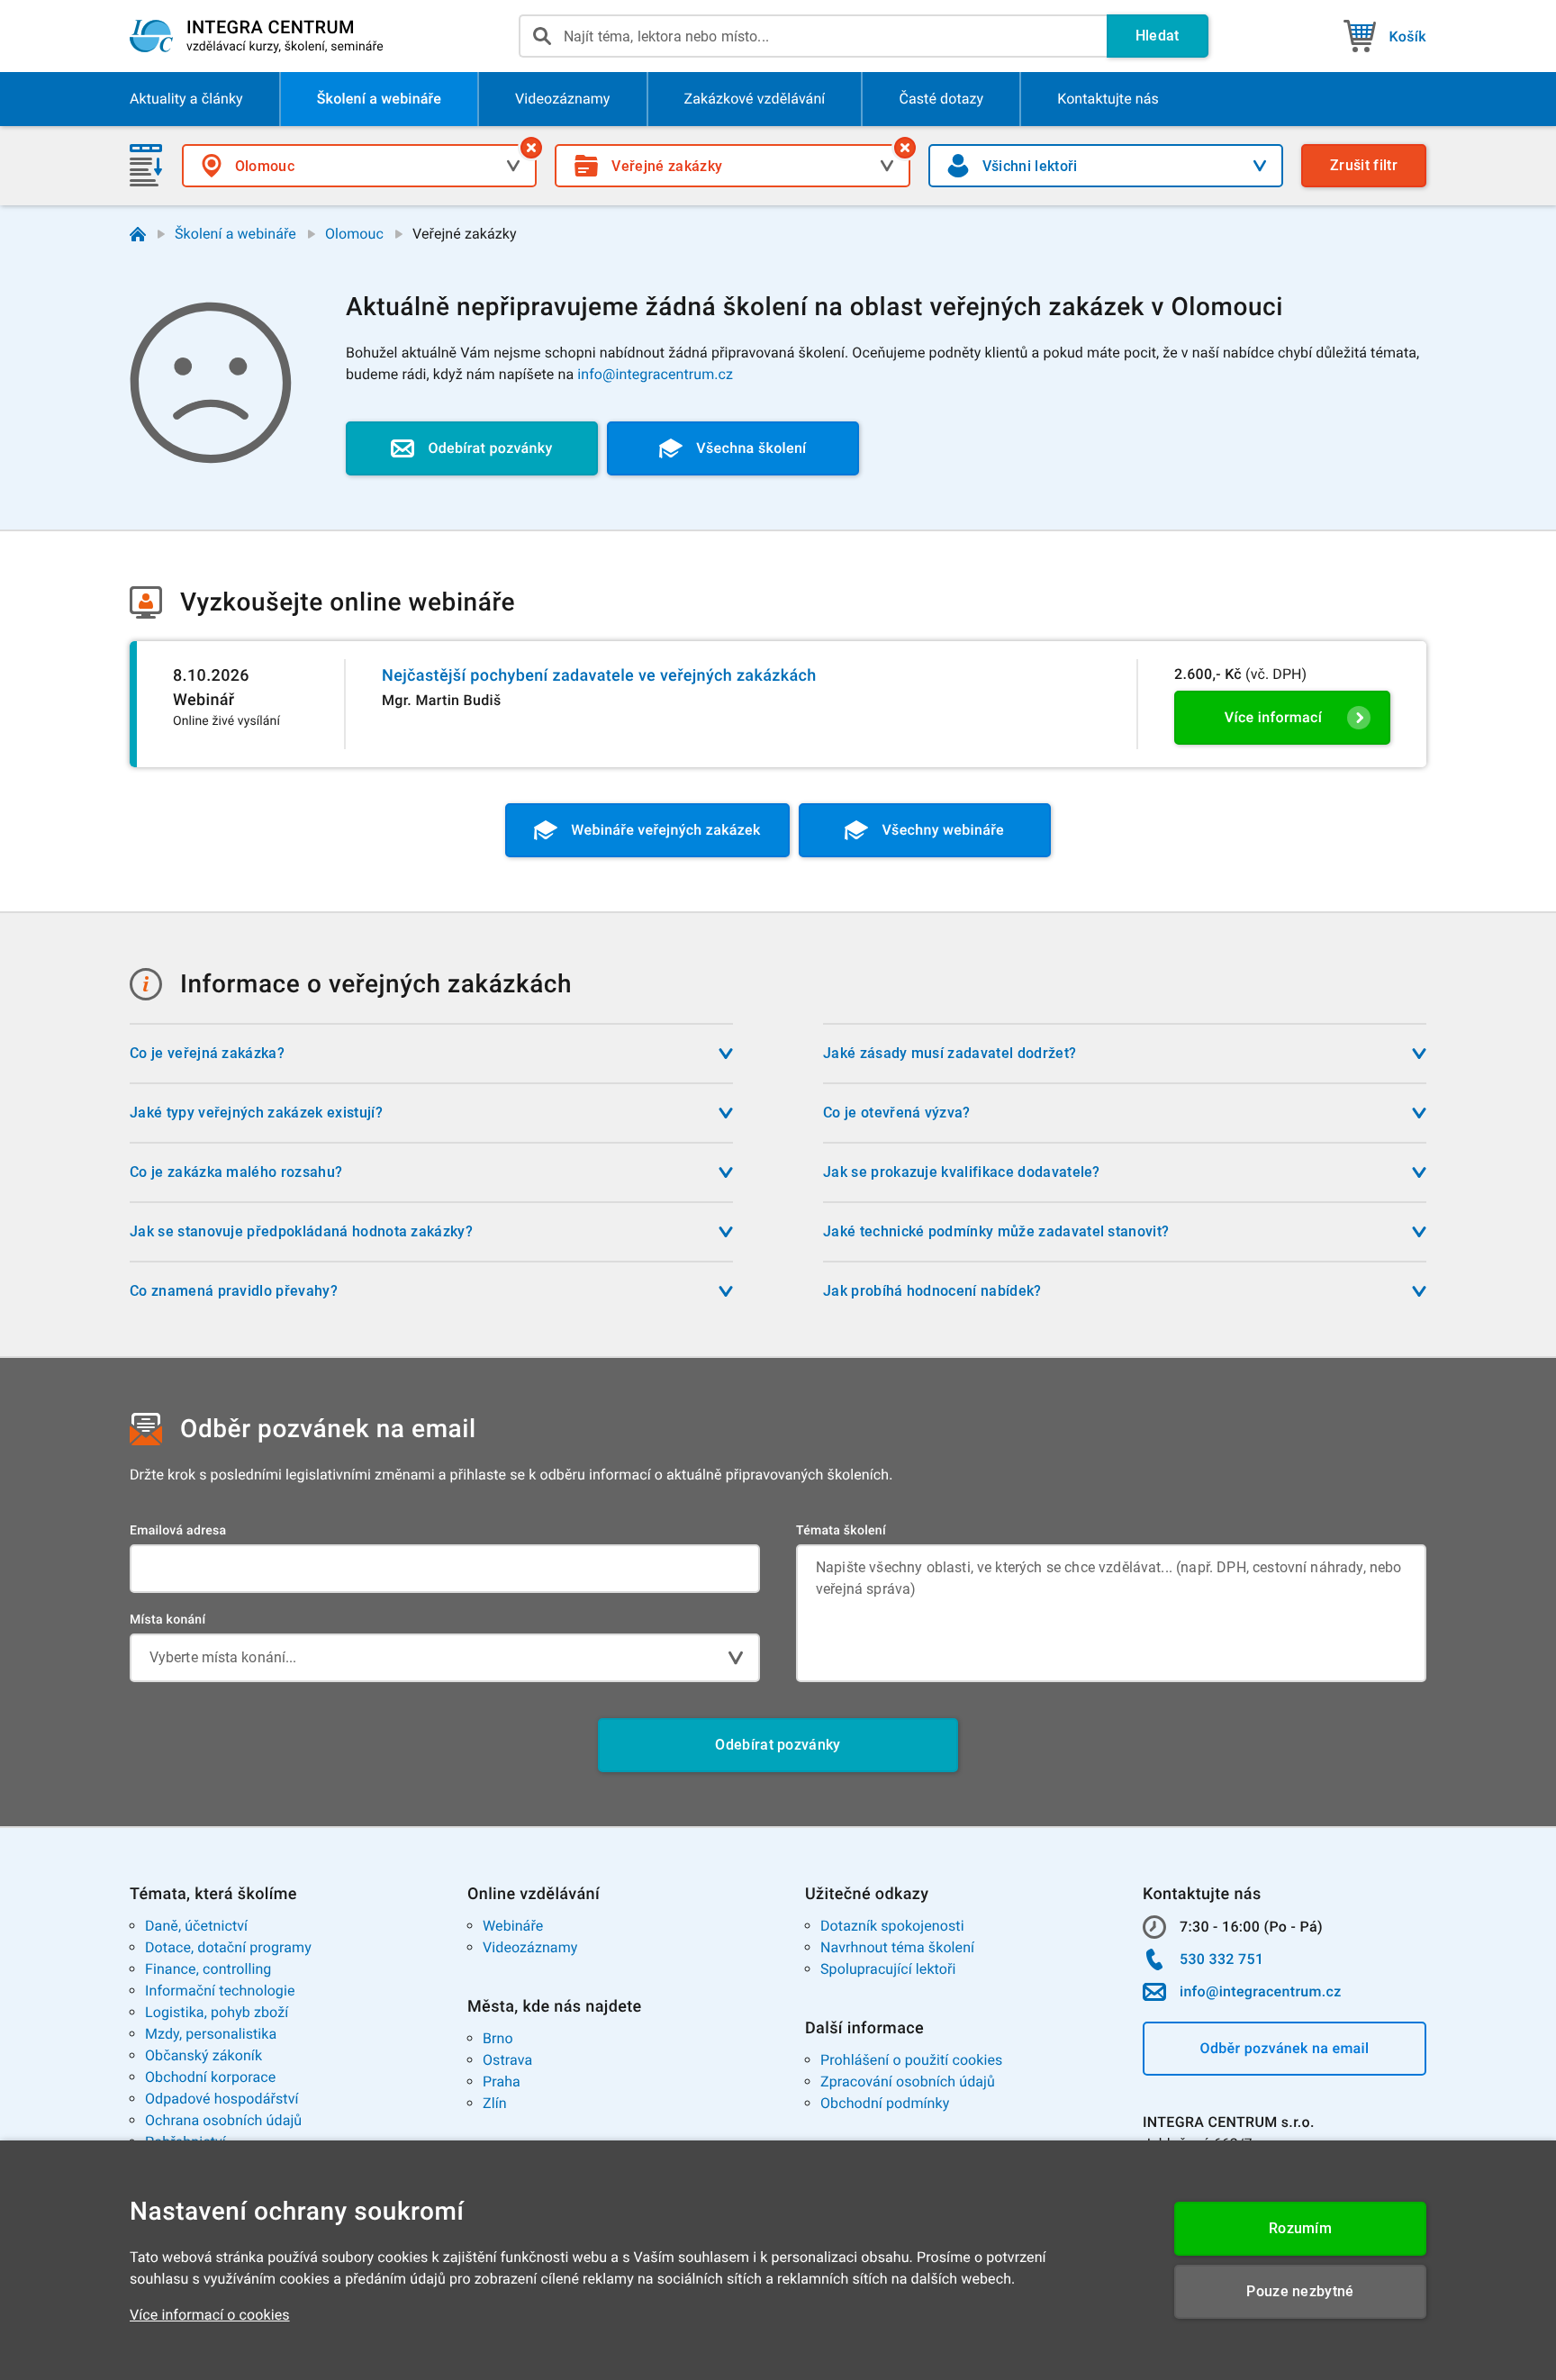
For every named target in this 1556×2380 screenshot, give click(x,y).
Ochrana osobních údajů (223, 2120)
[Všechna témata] (905, 148)
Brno (498, 2038)
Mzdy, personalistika (211, 2034)
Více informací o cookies (210, 2315)
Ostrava (507, 2060)
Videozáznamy (530, 1947)
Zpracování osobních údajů (908, 2081)
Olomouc (354, 234)
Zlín (495, 2103)
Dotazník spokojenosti (892, 1926)
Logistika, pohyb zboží (217, 2012)
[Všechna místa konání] (531, 148)
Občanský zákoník (204, 2055)
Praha (502, 2081)
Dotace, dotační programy (228, 1947)
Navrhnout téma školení (897, 1947)
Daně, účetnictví (196, 1926)
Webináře (513, 1926)
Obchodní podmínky (885, 2103)
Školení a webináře (235, 234)
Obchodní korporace (210, 2077)
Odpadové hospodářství (222, 2099)
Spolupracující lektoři (888, 1969)
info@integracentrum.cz (655, 374)
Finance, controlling (208, 1969)
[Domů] (138, 234)
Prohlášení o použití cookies (911, 2060)
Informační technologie (220, 1991)
